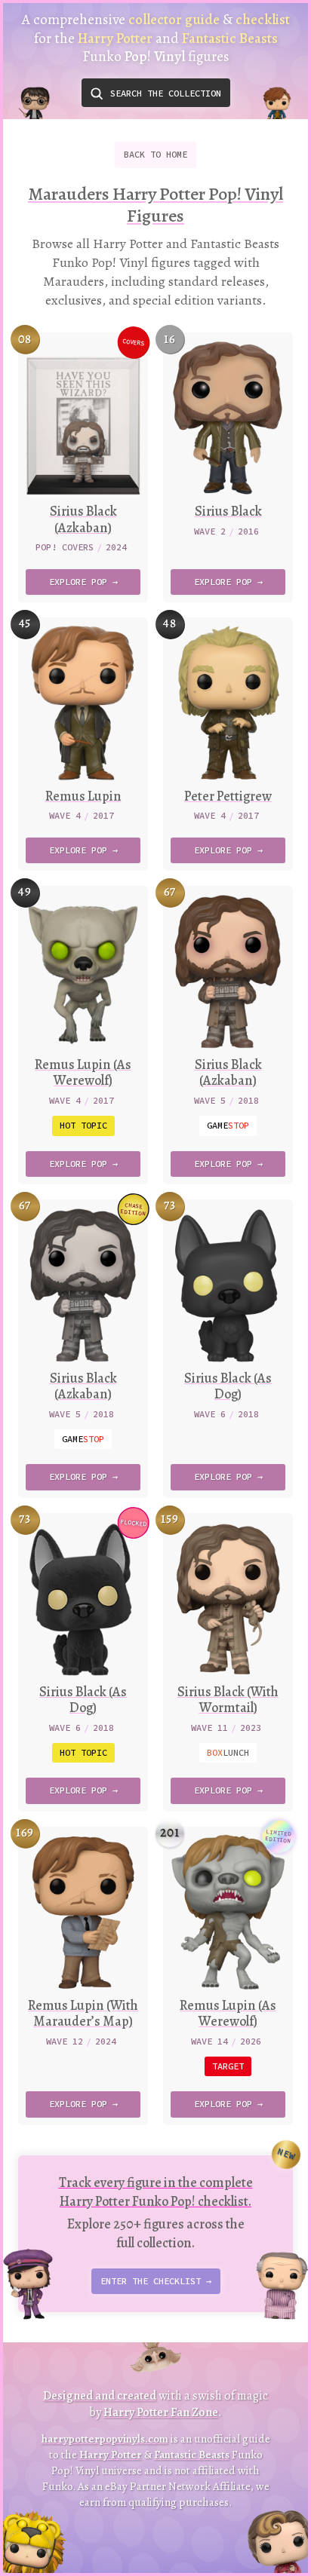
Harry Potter (111, 2455)
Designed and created (100, 2396)
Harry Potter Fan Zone (161, 2412)
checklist (263, 20)
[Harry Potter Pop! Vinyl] (34, 108)
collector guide (174, 20)
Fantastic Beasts (192, 2455)
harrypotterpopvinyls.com (105, 2439)
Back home (155, 154)
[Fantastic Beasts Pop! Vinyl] (277, 108)
